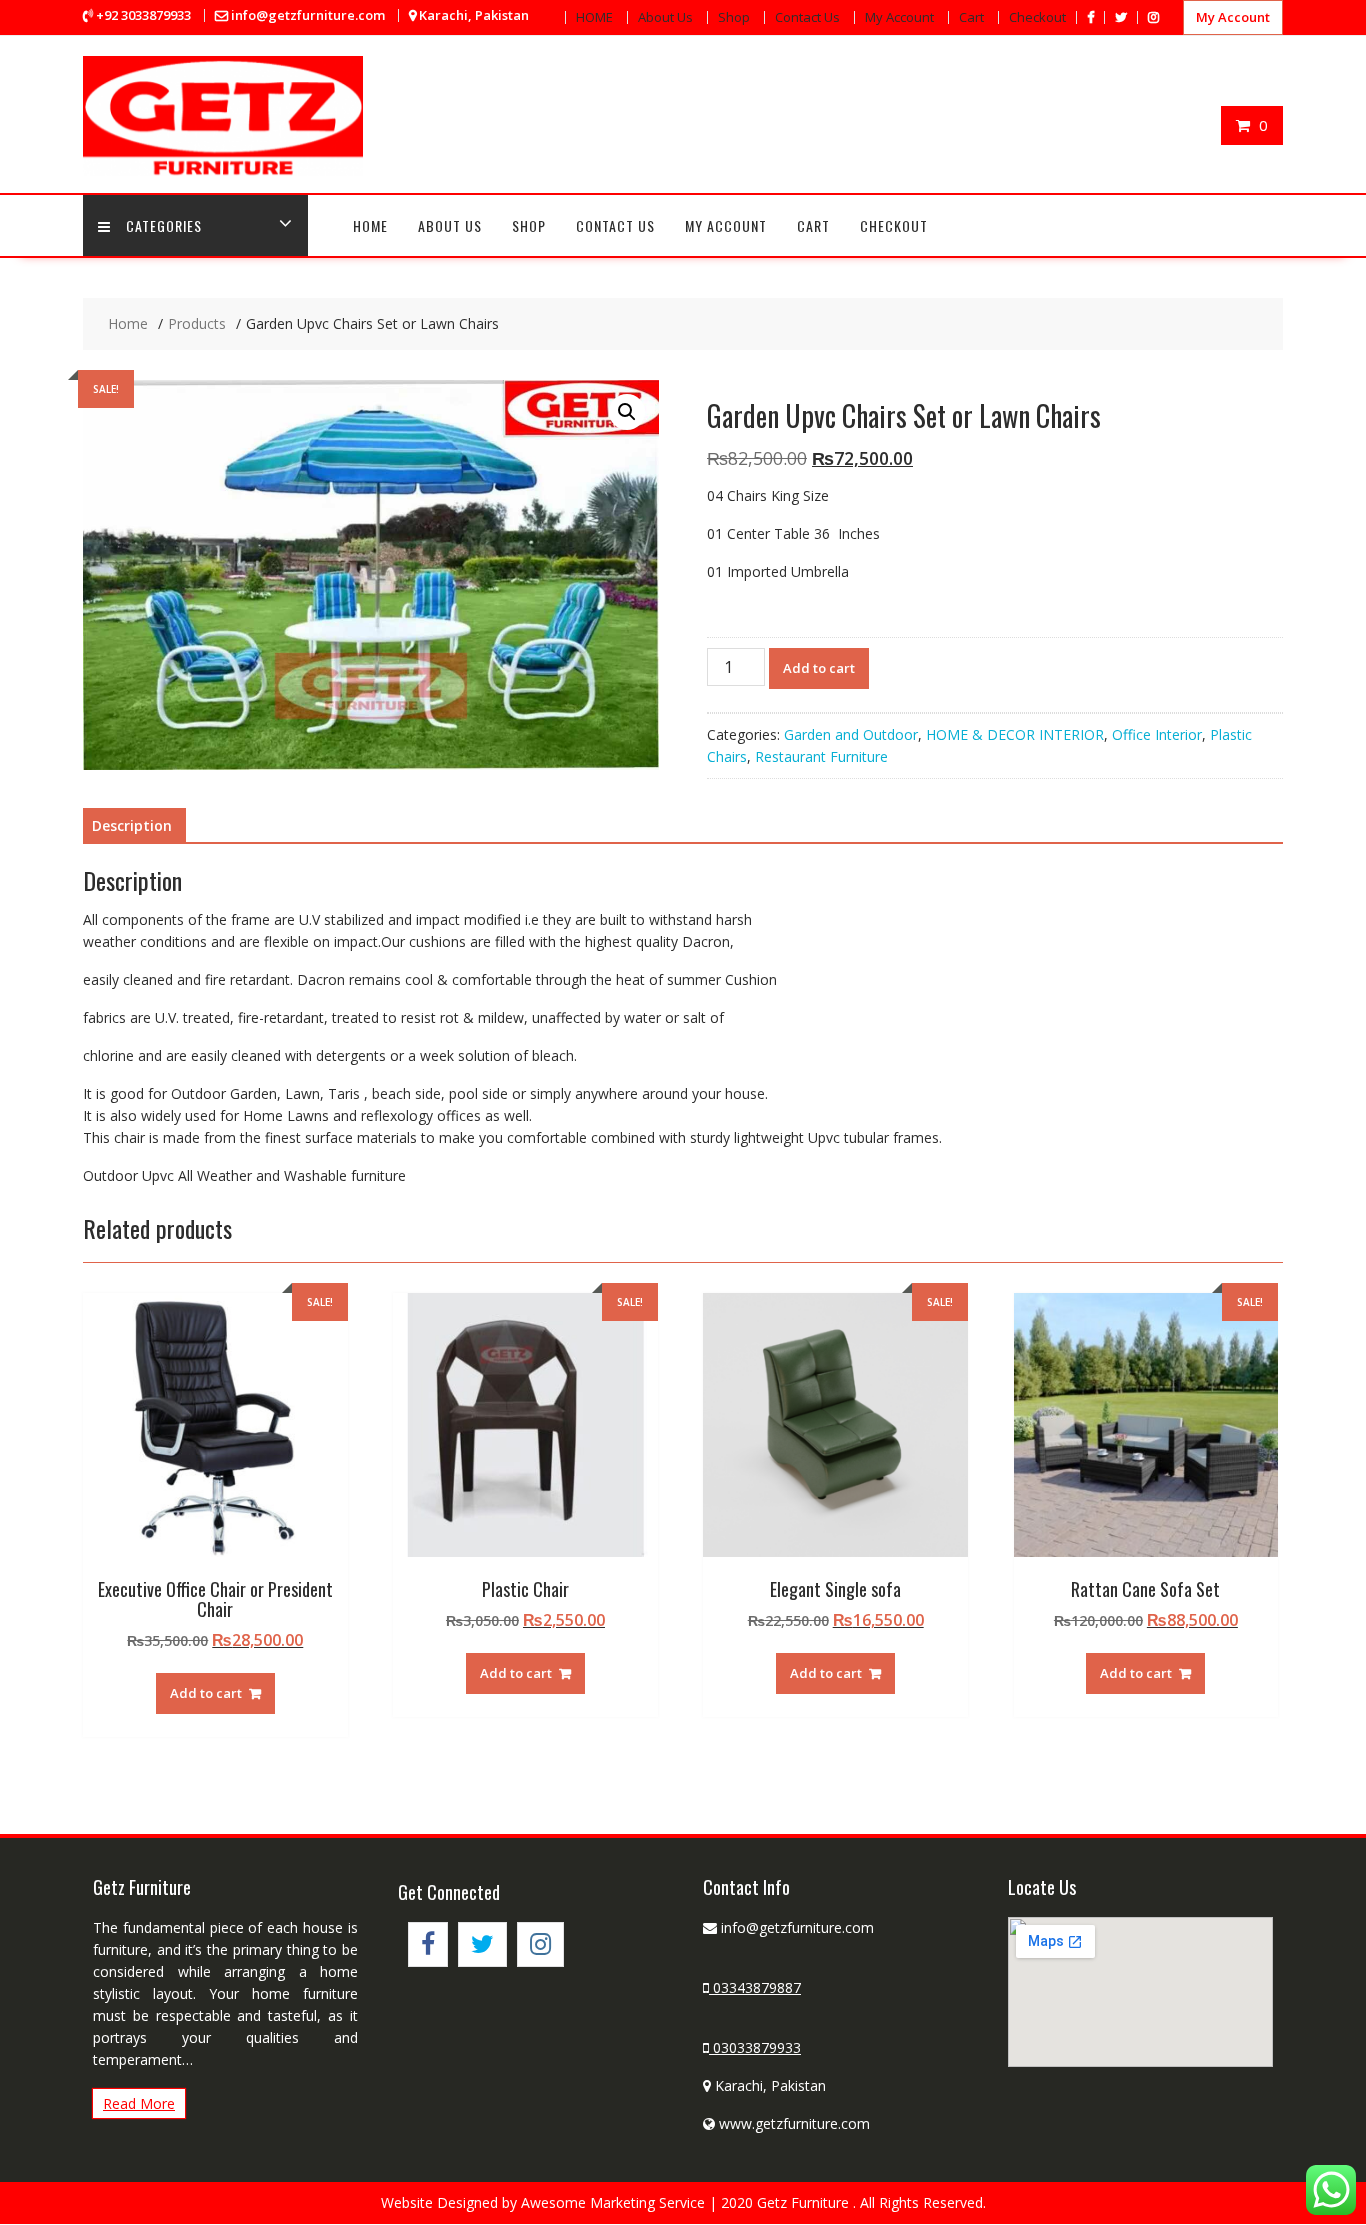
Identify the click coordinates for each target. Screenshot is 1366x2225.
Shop (734, 17)
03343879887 (755, 1987)
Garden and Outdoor (851, 734)
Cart (971, 17)
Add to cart (819, 668)
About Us (665, 17)
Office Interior (1157, 734)
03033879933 (755, 2047)
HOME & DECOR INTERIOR (1015, 734)
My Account (899, 17)
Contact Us (807, 17)
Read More (139, 2103)
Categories (164, 225)
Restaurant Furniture (821, 756)
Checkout (1037, 17)
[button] (627, 412)
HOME (594, 17)
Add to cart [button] (206, 1693)
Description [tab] (132, 825)
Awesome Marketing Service (615, 2202)
